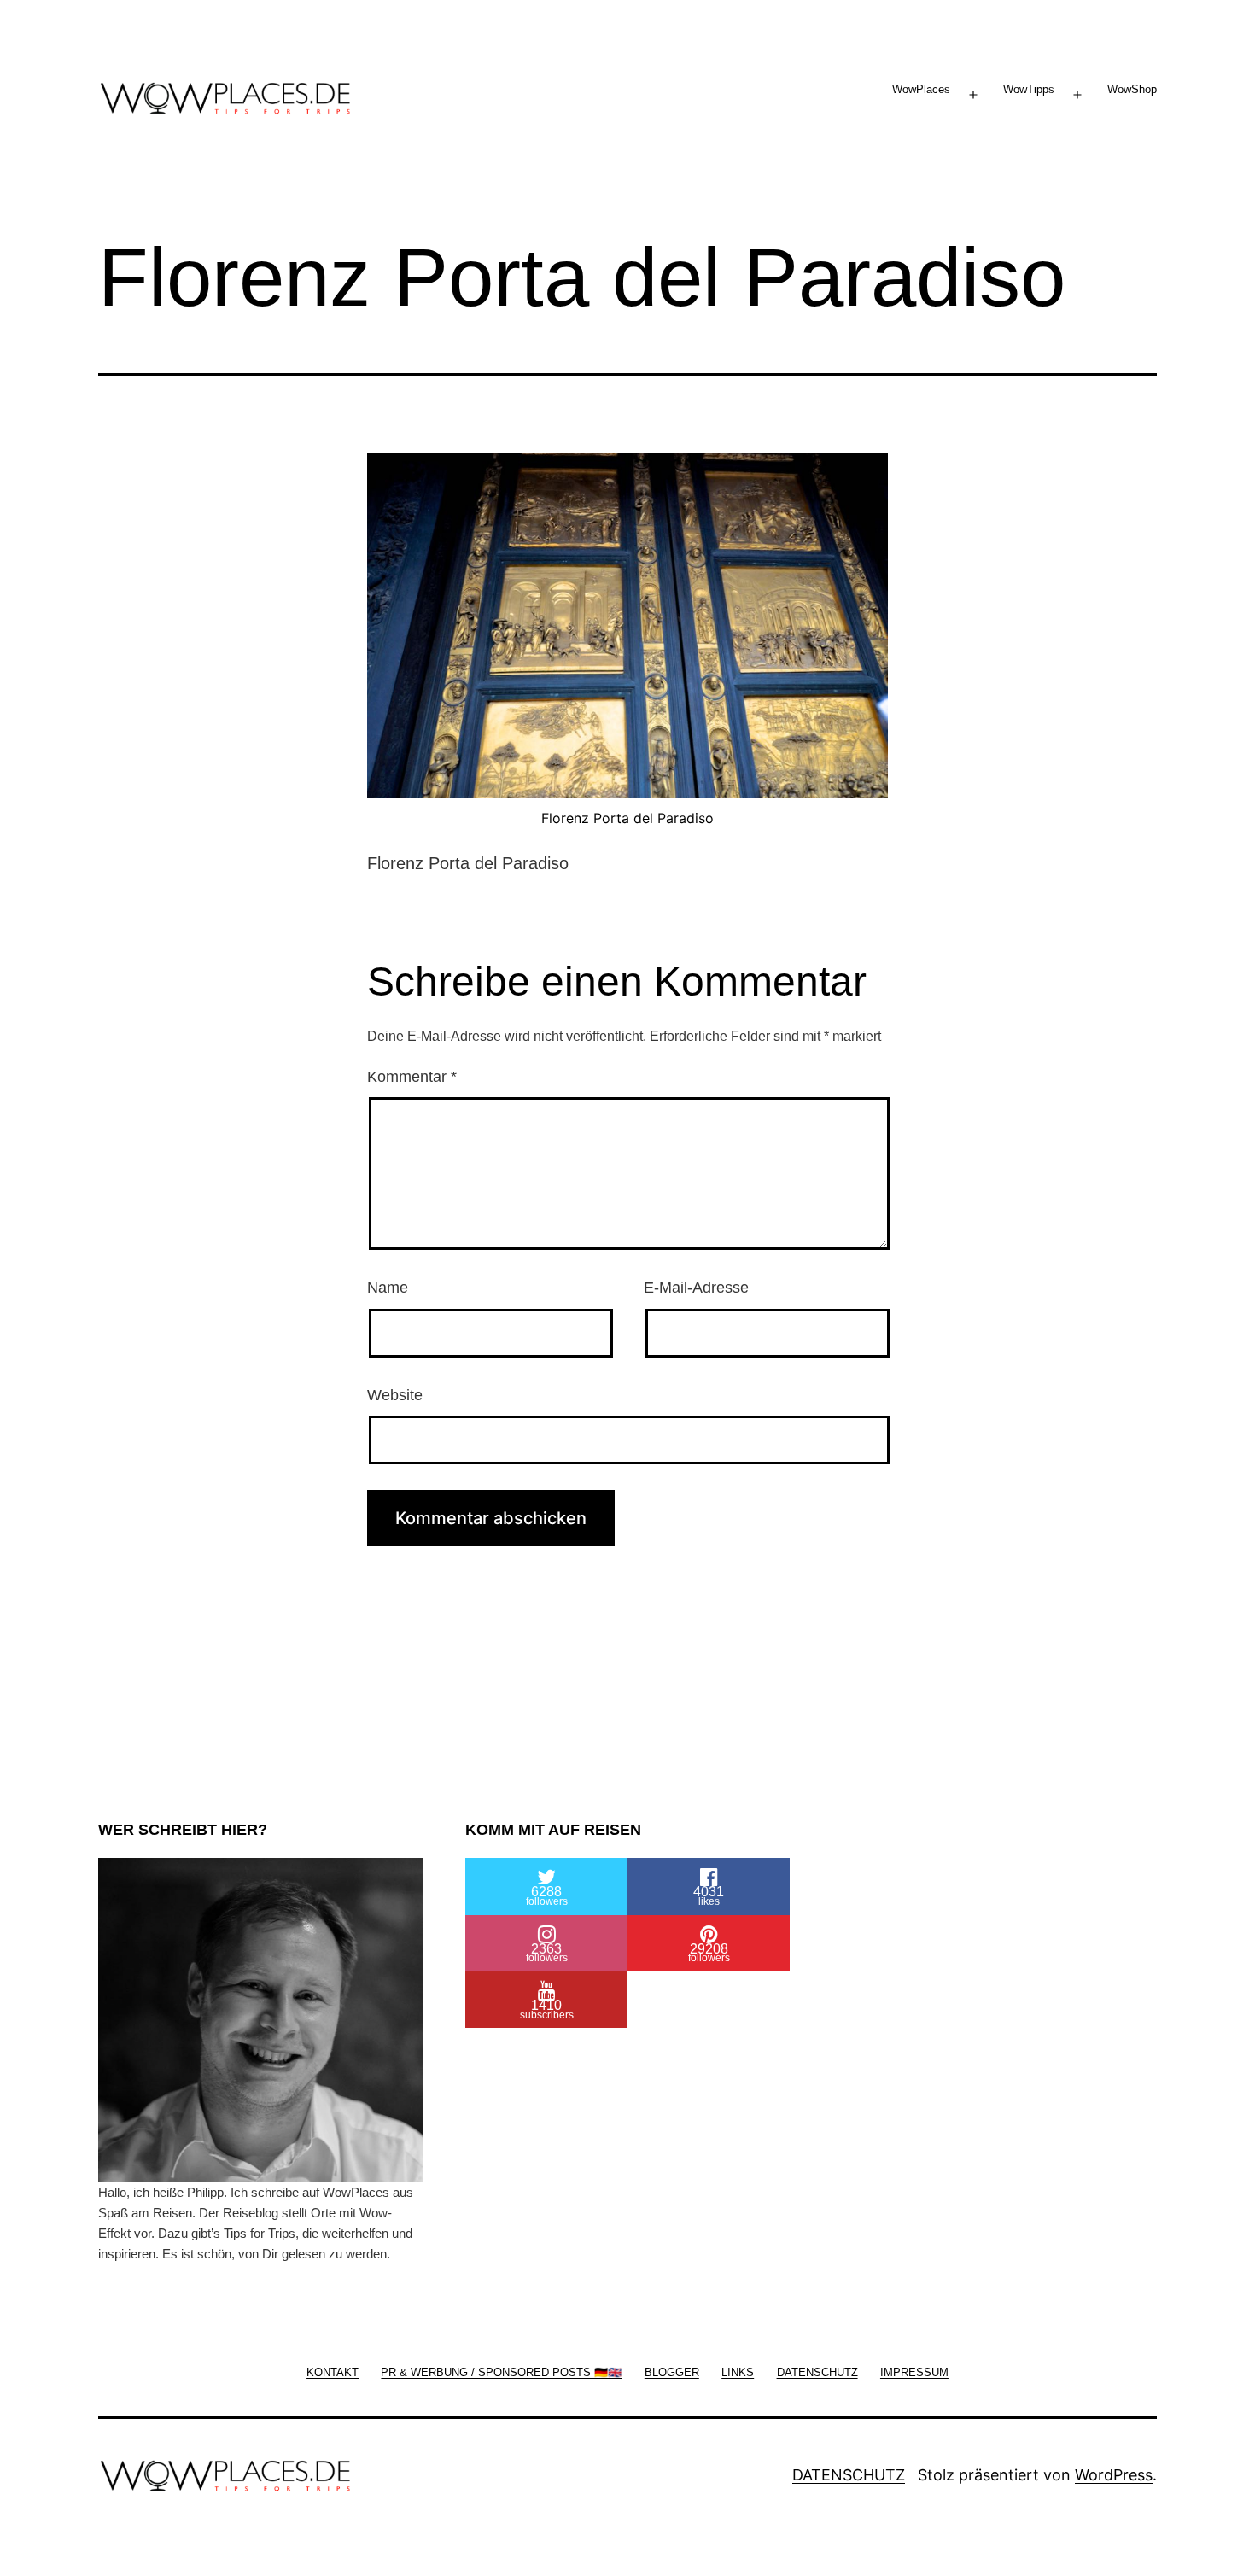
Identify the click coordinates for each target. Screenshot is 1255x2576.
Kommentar (412, 1077)
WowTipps (1029, 89)
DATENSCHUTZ (849, 2475)
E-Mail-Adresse (696, 1288)
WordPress (1114, 2475)
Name (388, 1288)
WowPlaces (921, 89)
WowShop (1132, 89)
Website (395, 1395)
